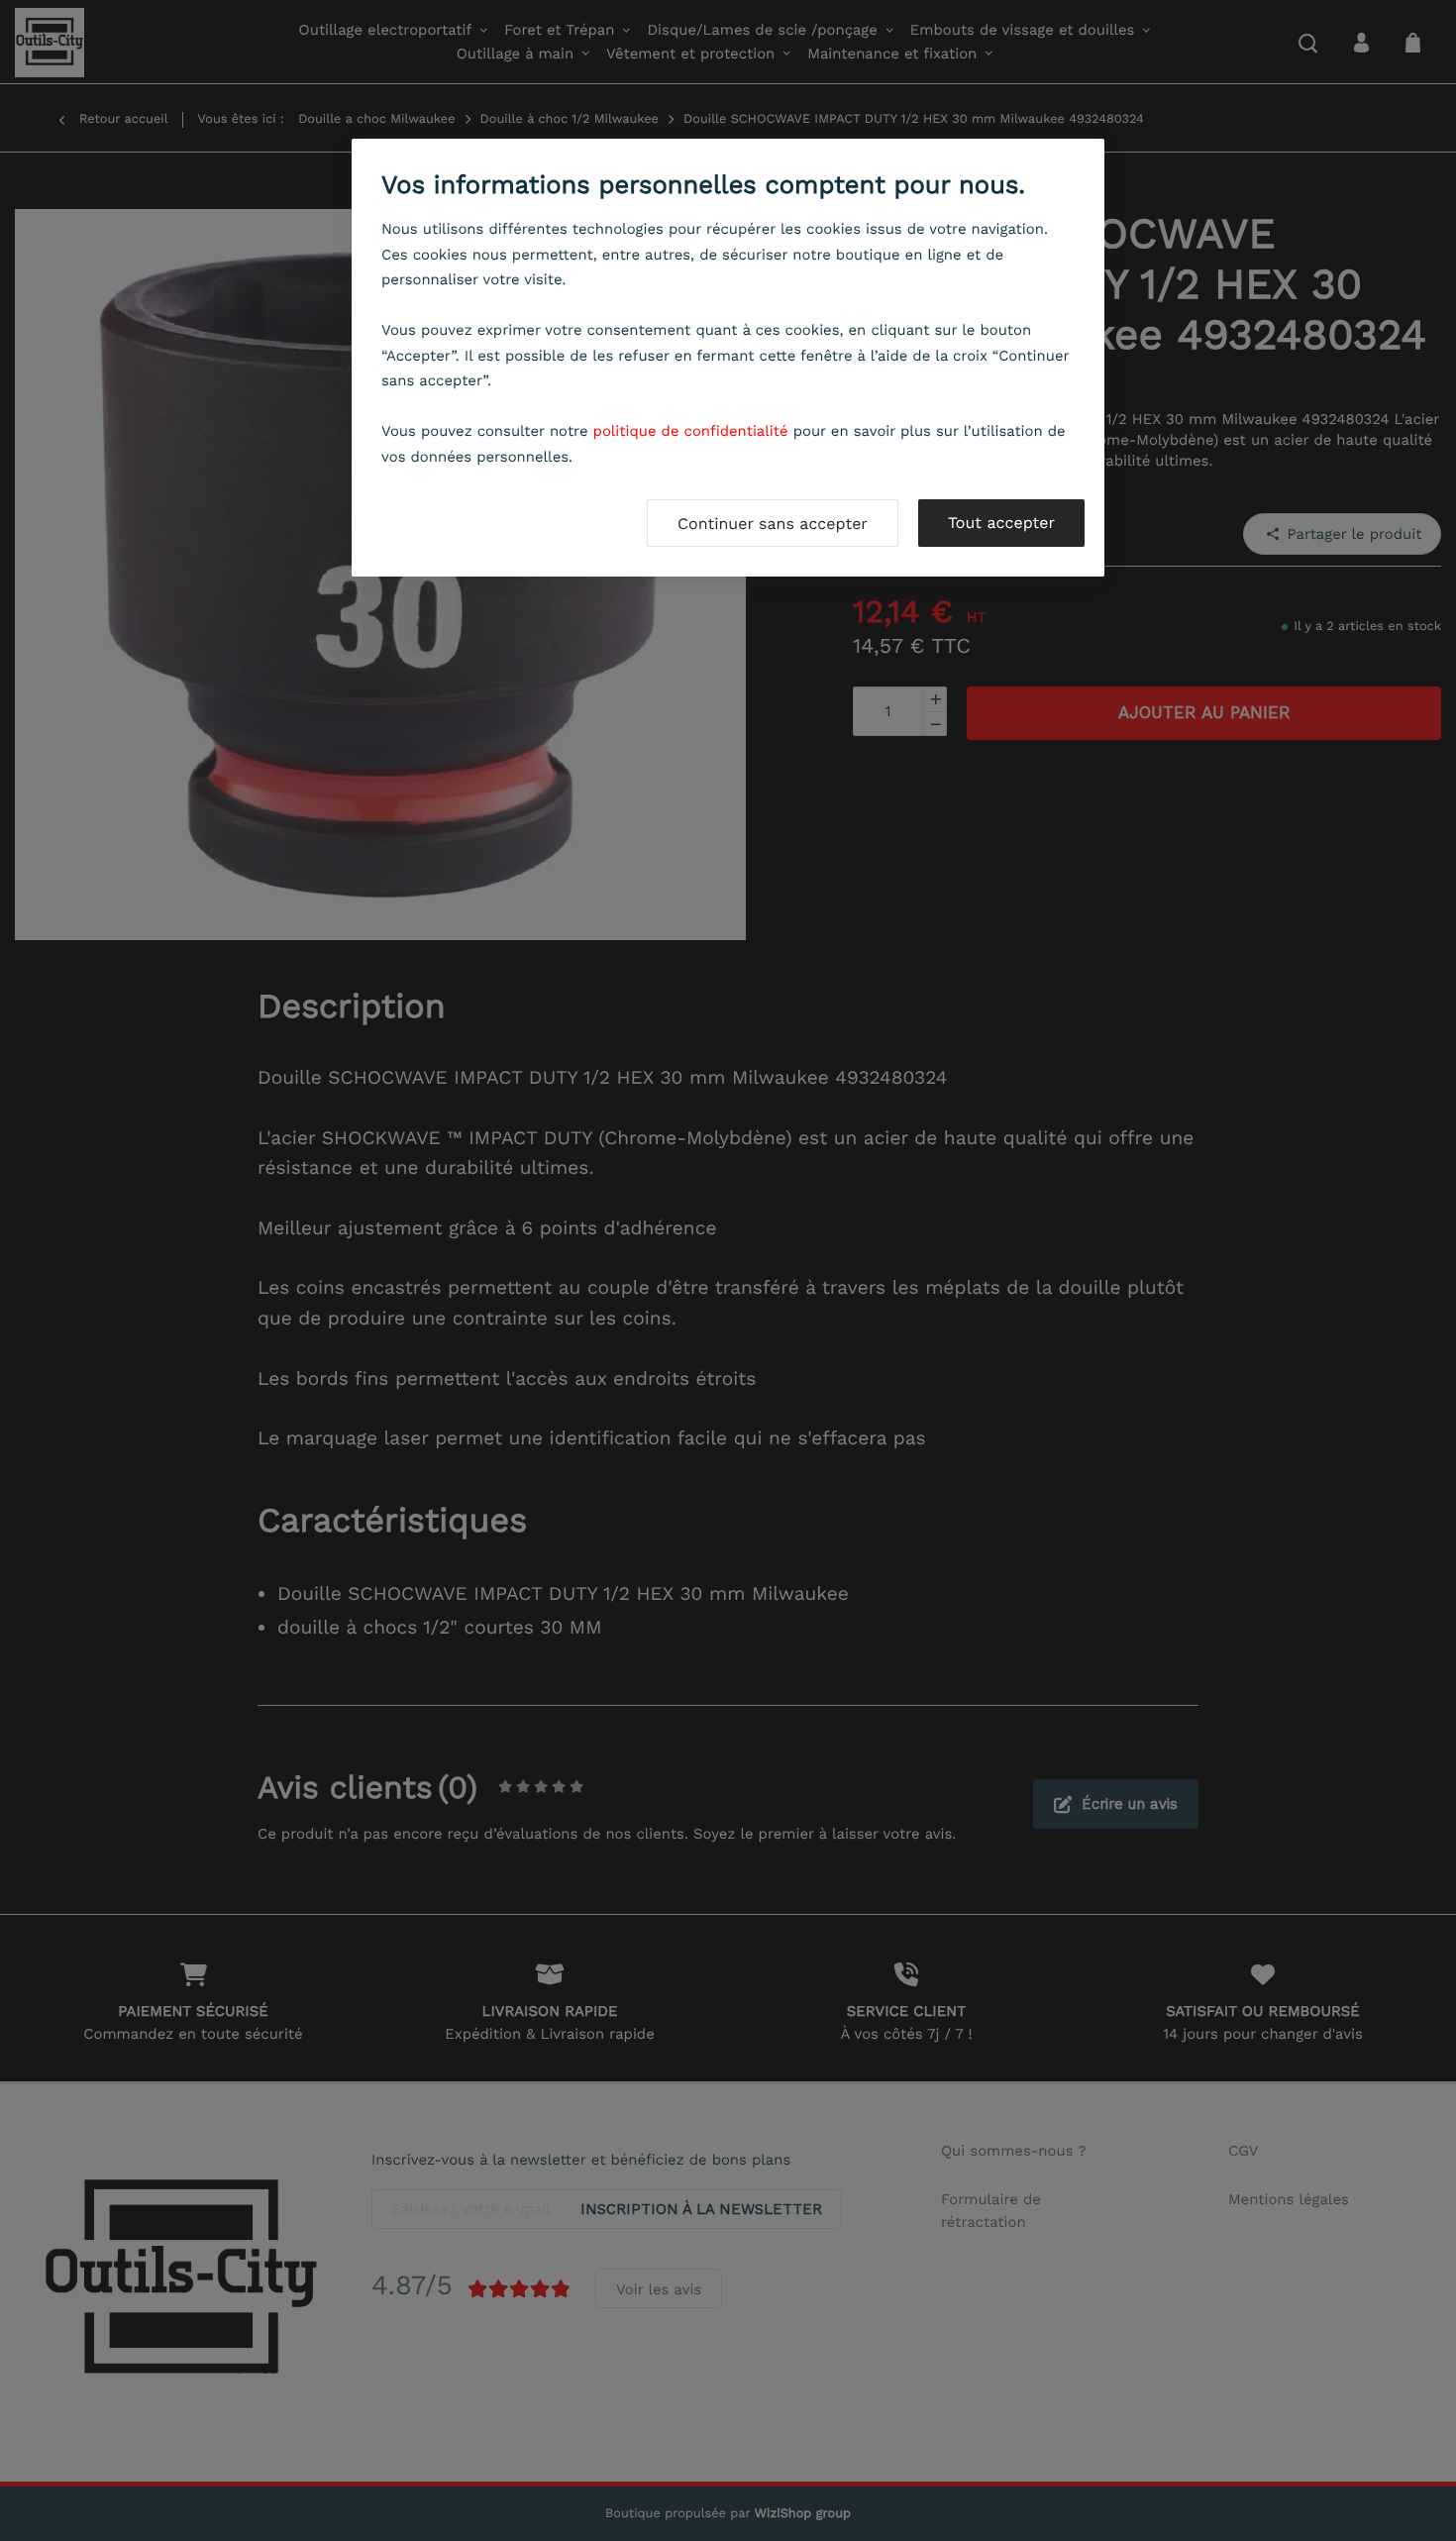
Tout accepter (1001, 523)
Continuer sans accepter (773, 524)
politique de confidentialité (691, 431)
